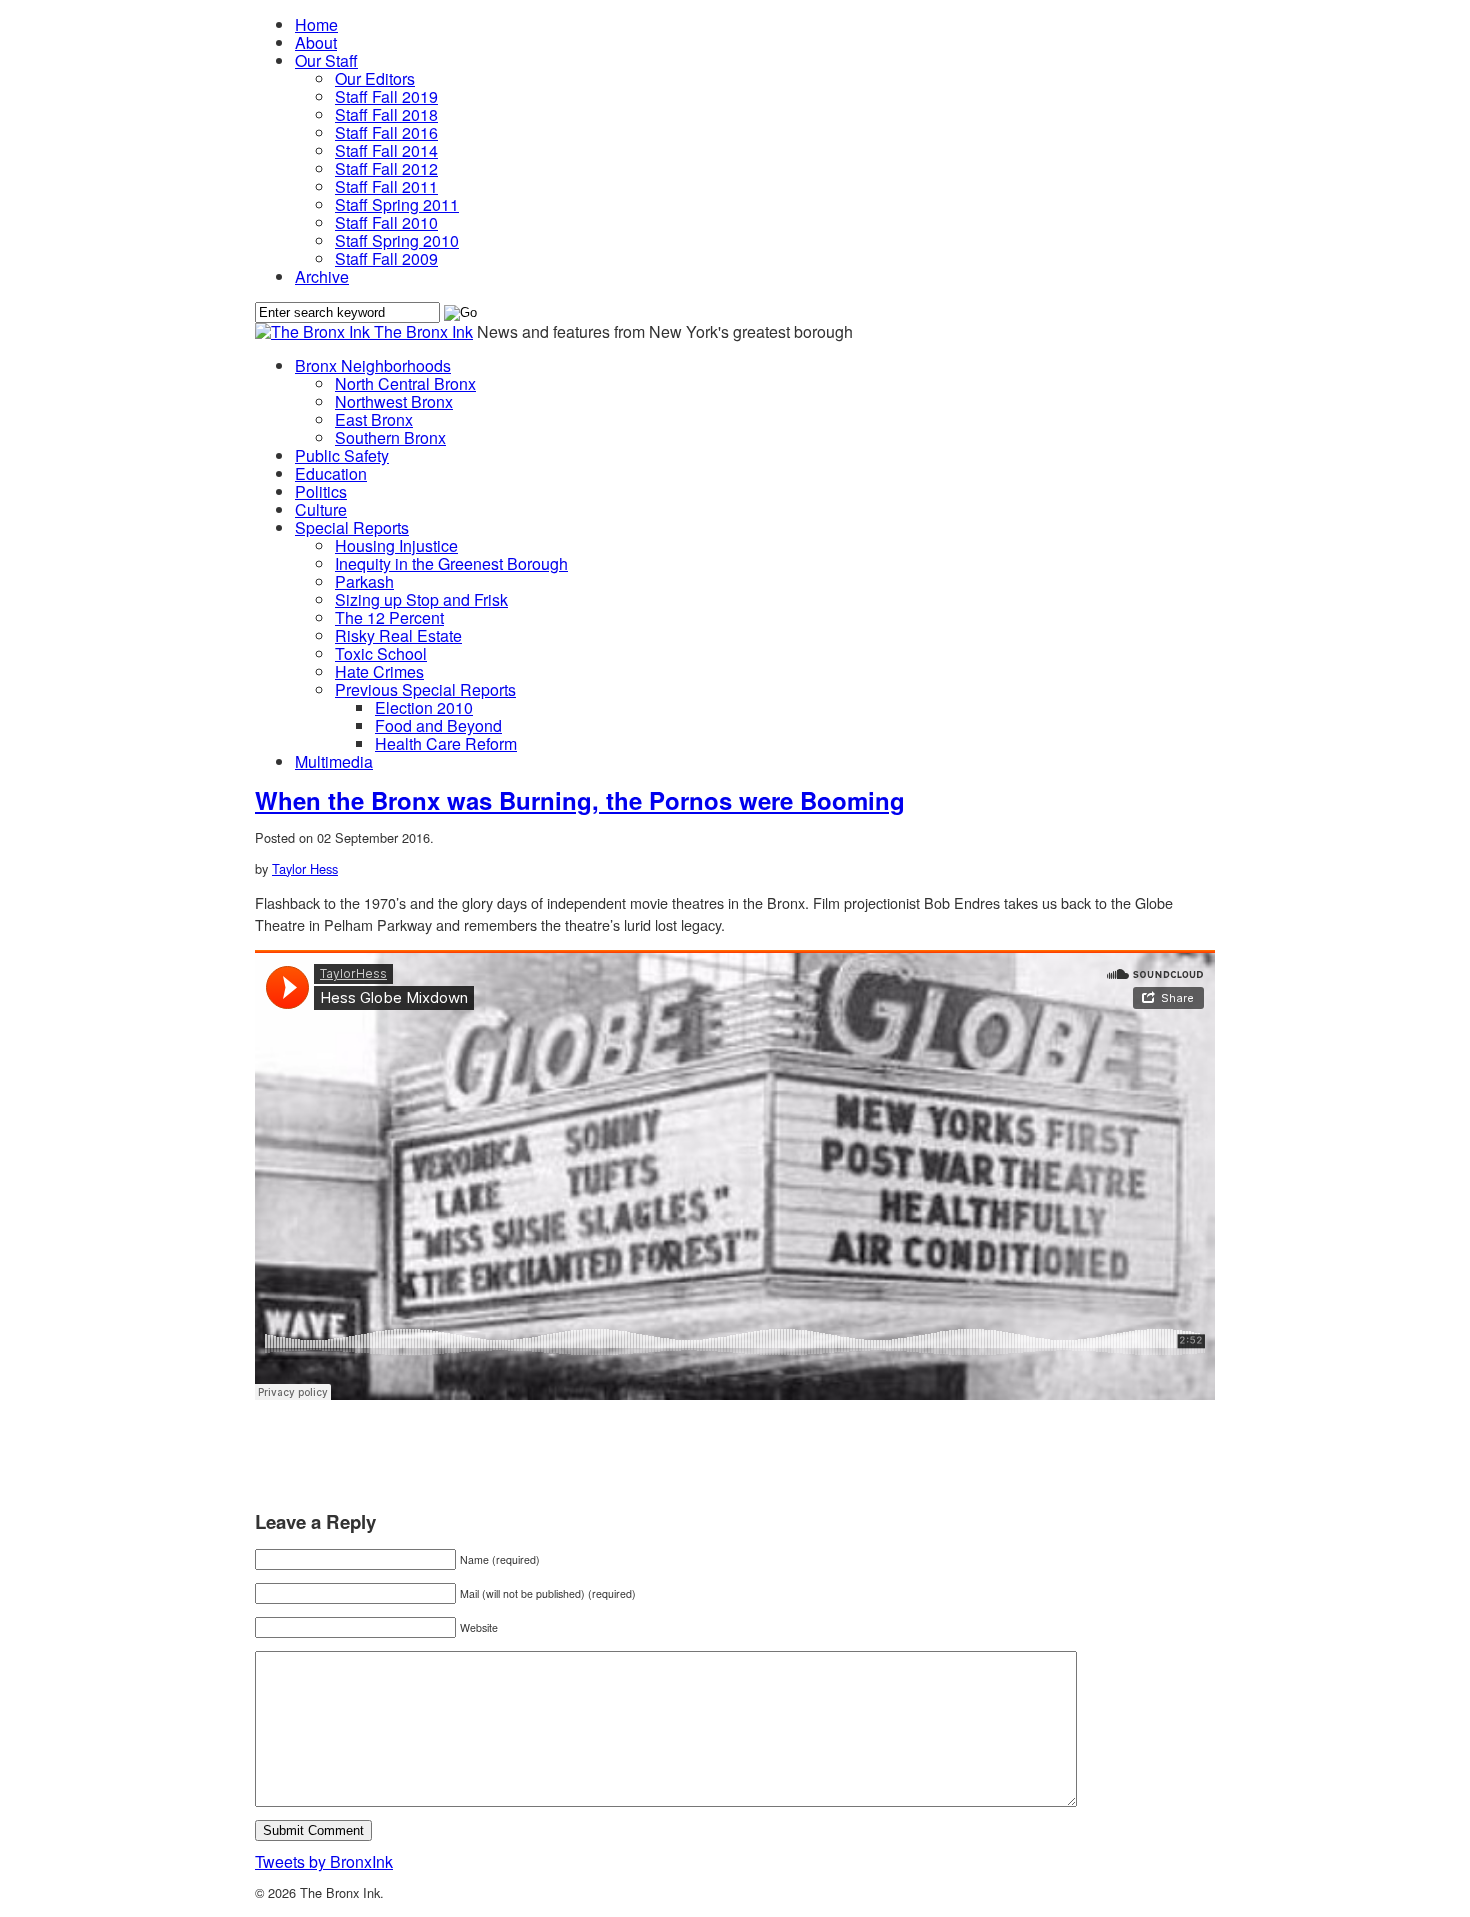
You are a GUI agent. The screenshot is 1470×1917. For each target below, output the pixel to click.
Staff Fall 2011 (386, 186)
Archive (322, 276)
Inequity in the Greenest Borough (451, 563)
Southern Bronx (390, 437)
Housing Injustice (396, 545)
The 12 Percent (389, 617)
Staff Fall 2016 (386, 132)
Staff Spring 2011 (397, 204)
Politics (321, 491)
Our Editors (375, 78)
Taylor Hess (305, 868)
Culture (321, 509)
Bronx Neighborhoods (373, 365)
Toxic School (381, 653)
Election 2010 (424, 707)
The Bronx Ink (423, 331)
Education (331, 473)
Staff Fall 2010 (386, 222)
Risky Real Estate (398, 635)
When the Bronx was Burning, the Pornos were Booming (580, 800)
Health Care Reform (446, 743)
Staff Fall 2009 (386, 258)
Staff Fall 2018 (386, 114)
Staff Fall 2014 (386, 150)
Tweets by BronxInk (324, 1861)
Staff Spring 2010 (397, 240)
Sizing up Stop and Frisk (421, 599)
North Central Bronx (405, 383)
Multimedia (334, 761)
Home (316, 24)
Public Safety (342, 455)
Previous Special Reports (425, 689)
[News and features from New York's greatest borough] (314, 331)
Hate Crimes (379, 671)
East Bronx (374, 419)
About (316, 42)
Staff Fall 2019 (386, 96)
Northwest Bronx (394, 401)
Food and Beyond (438, 725)
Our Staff (326, 60)
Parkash (364, 581)
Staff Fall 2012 (386, 168)
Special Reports (352, 527)
